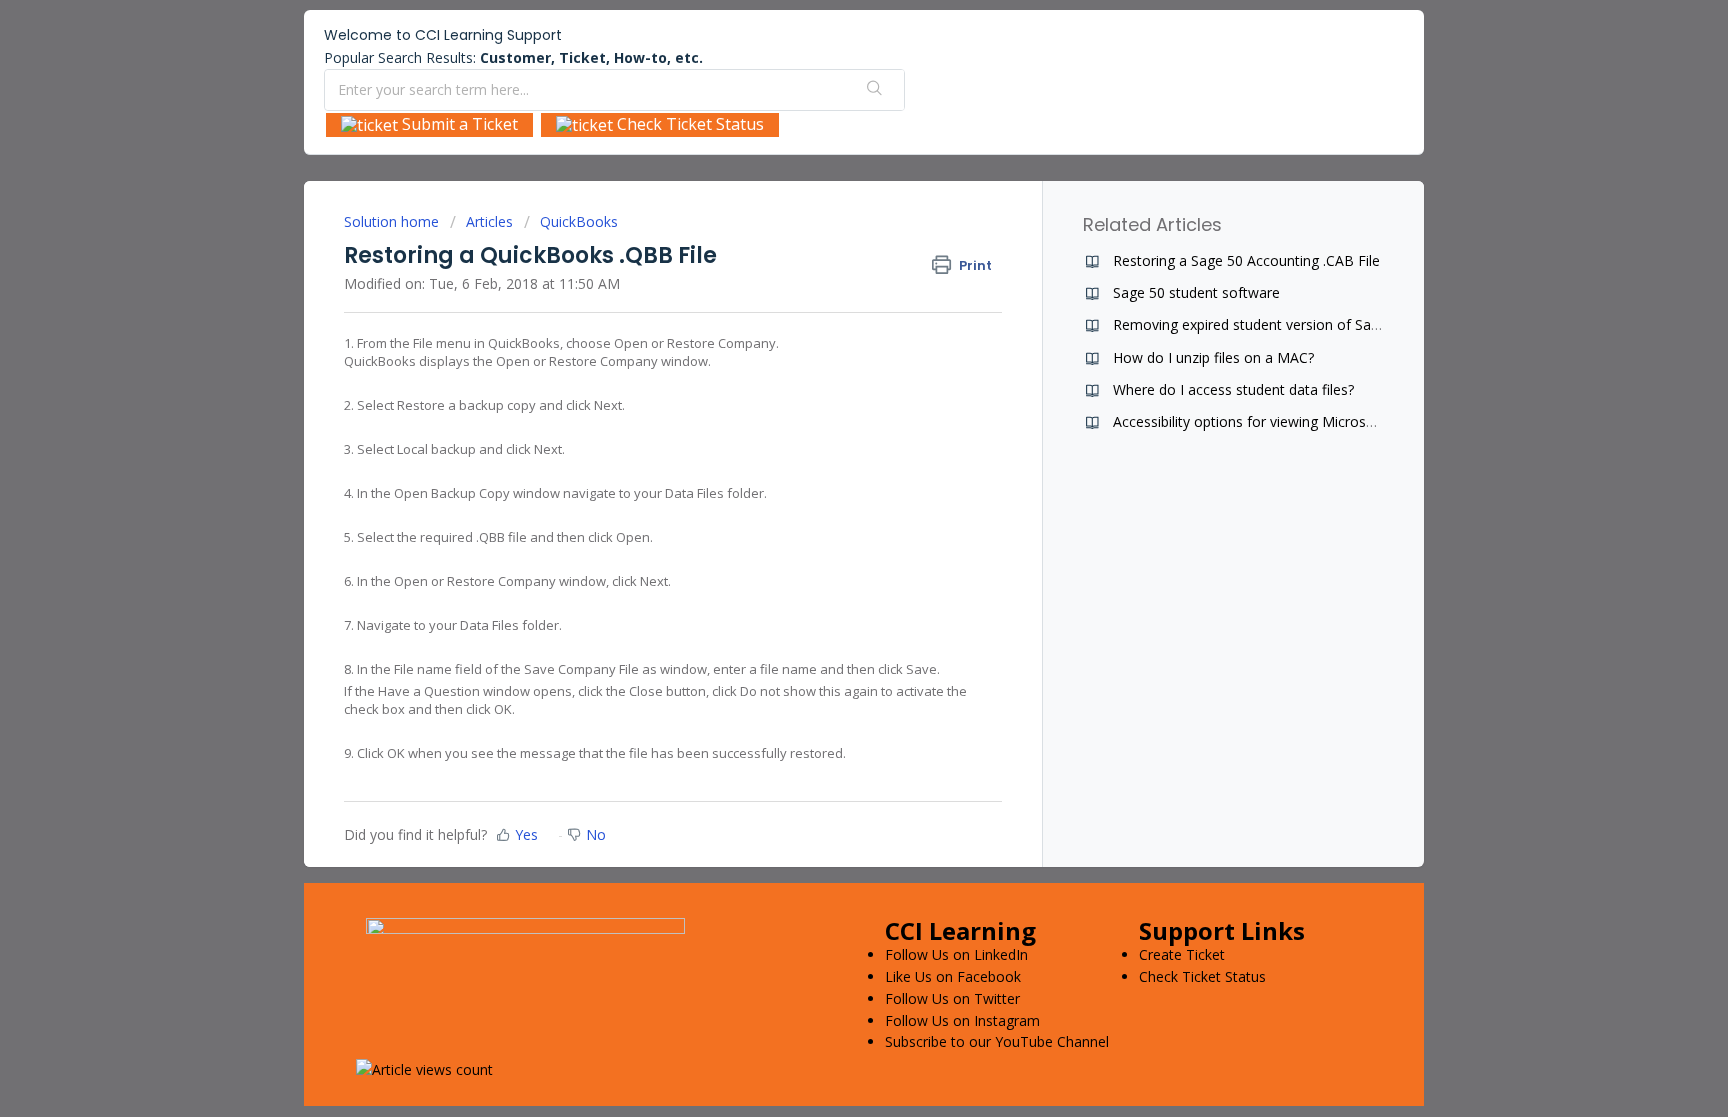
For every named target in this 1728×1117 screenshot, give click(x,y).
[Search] (875, 90)
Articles (489, 221)
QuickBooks (579, 221)
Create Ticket (1182, 954)
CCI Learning (960, 930)
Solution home (393, 221)
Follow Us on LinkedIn (956, 954)
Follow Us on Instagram (962, 1020)
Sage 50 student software (1196, 292)
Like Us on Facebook (953, 976)
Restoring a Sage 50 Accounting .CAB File (1246, 260)
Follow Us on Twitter (952, 998)
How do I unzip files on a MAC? (1213, 357)
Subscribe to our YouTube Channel (997, 1041)
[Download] (827, 296)
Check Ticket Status (688, 124)
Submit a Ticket (458, 124)
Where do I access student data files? (1233, 389)
